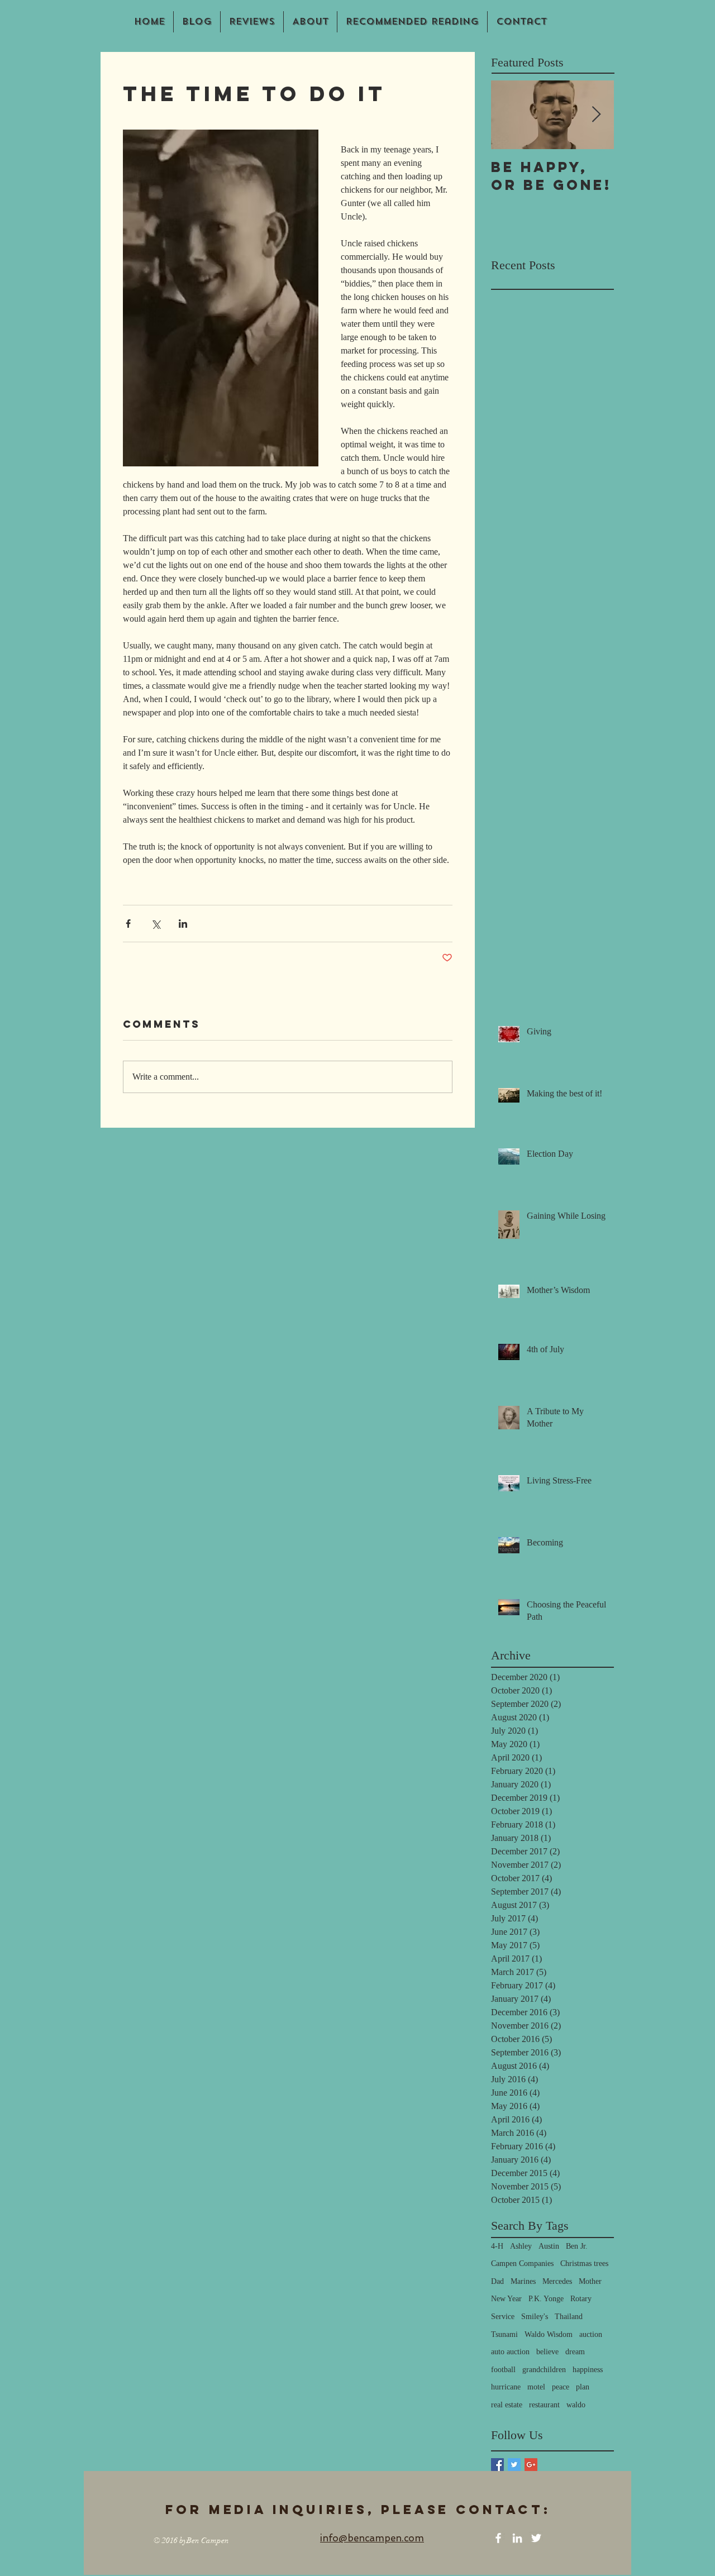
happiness (588, 2370)
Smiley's (535, 2317)
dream (575, 2352)
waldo (576, 2405)
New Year (506, 2299)
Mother (590, 2281)
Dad (497, 2281)
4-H (497, 2246)
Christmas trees (584, 2263)
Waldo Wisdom (549, 2334)
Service (503, 2317)
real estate (507, 2405)
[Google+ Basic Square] (531, 2465)
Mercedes (557, 2281)
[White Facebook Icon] (498, 2538)
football (503, 2370)
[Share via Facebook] (128, 924)
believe (547, 2352)
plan (583, 2387)
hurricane (506, 2387)
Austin (549, 2246)
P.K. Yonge (546, 2299)
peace (561, 2387)
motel (536, 2387)
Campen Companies (522, 2263)
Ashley (521, 2246)
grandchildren (544, 2370)
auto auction (510, 2352)
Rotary (581, 2299)
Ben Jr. (577, 2246)
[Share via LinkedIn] (183, 924)
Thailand (569, 2317)
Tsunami (504, 2334)
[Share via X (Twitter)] (156, 924)
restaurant (544, 2405)
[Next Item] (596, 115)
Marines (523, 2281)
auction (591, 2334)
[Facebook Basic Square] (497, 2465)
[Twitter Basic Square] (514, 2465)
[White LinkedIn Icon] (517, 2538)
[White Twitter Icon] (536, 2538)
